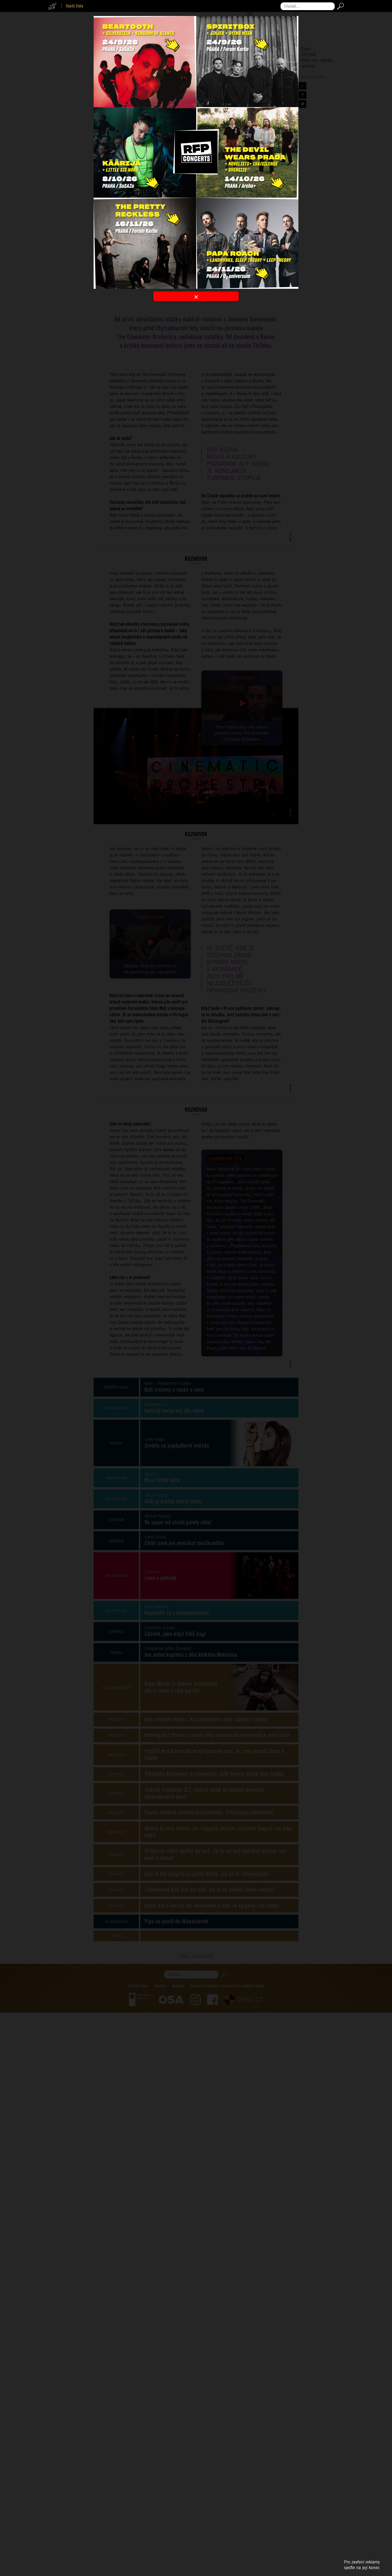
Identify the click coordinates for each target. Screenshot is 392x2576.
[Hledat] (339, 6)
